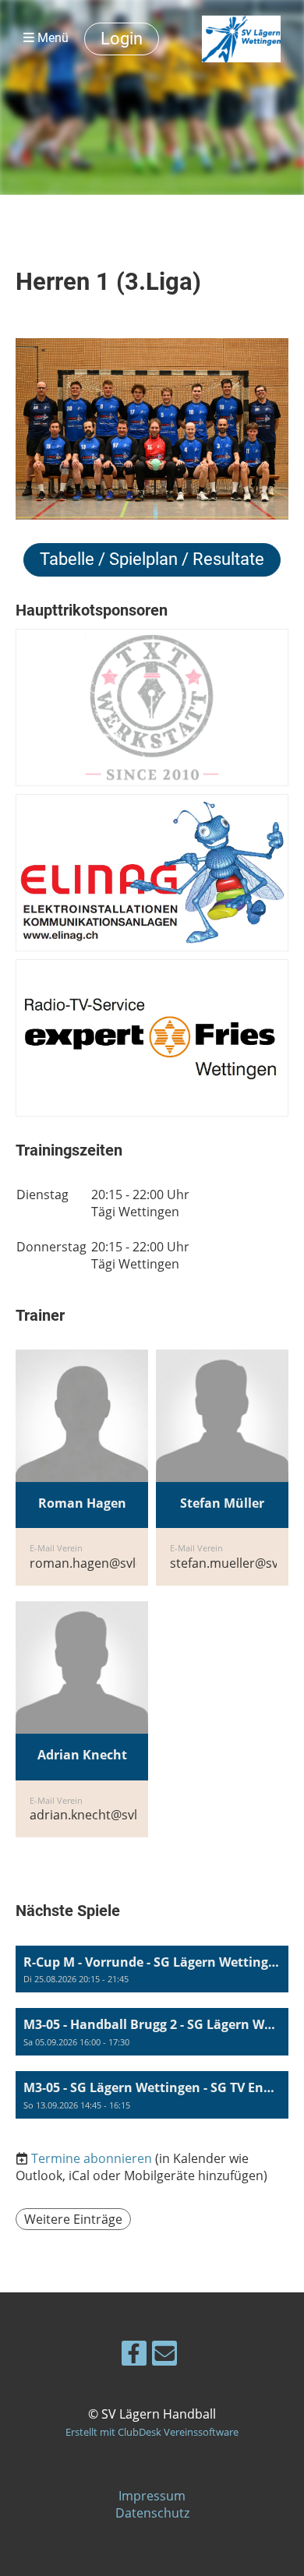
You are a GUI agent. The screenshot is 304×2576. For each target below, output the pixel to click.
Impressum (152, 2496)
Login (122, 39)
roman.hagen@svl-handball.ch (119, 1563)
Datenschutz (152, 2513)
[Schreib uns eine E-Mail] (164, 2356)
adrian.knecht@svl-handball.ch (120, 1815)
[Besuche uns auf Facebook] (134, 2356)
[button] (152, 1969)
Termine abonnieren (92, 2158)
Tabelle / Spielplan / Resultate (152, 559)
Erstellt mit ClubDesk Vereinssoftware (152, 2432)
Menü (51, 38)
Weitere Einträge (73, 2219)
